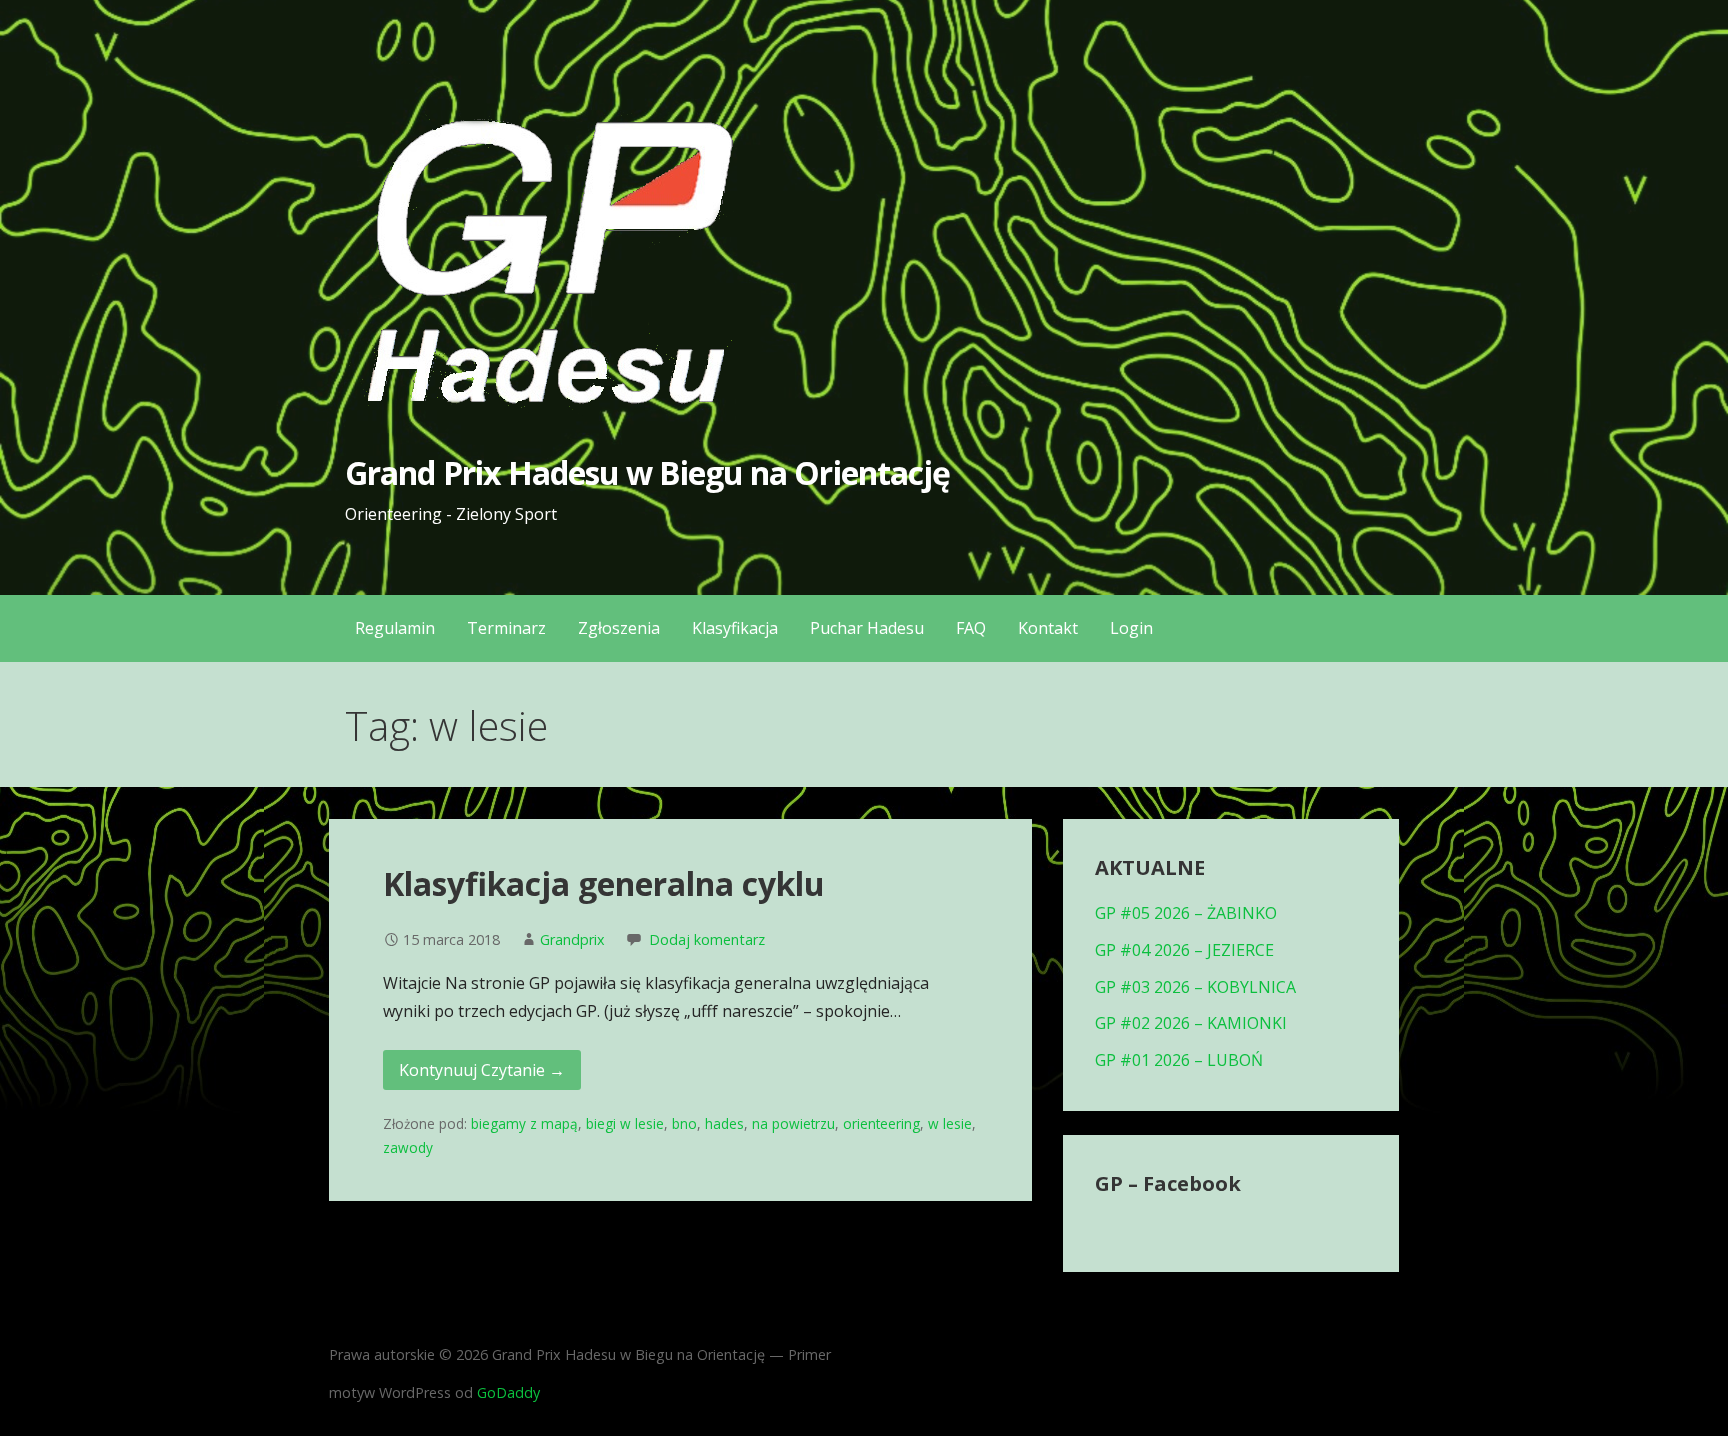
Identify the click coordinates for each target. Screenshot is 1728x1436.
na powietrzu (793, 1123)
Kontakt (1048, 628)
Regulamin (395, 628)
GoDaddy (508, 1392)
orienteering (881, 1123)
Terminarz (506, 628)
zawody (408, 1147)
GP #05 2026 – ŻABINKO (1186, 913)
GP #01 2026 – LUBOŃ (1179, 1060)
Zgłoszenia (619, 628)
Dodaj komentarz (707, 939)
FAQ (971, 628)
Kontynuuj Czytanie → (482, 1070)
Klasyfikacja (735, 628)
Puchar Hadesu (867, 628)
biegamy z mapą (524, 1123)
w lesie (950, 1123)
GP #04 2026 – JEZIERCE (1184, 950)
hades (724, 1123)
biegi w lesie (625, 1123)
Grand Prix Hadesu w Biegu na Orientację (647, 472)
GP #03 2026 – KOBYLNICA (1195, 987)
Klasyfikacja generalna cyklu (604, 883)
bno (684, 1123)
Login (1131, 628)
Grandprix (572, 939)
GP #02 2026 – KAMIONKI (1191, 1023)
